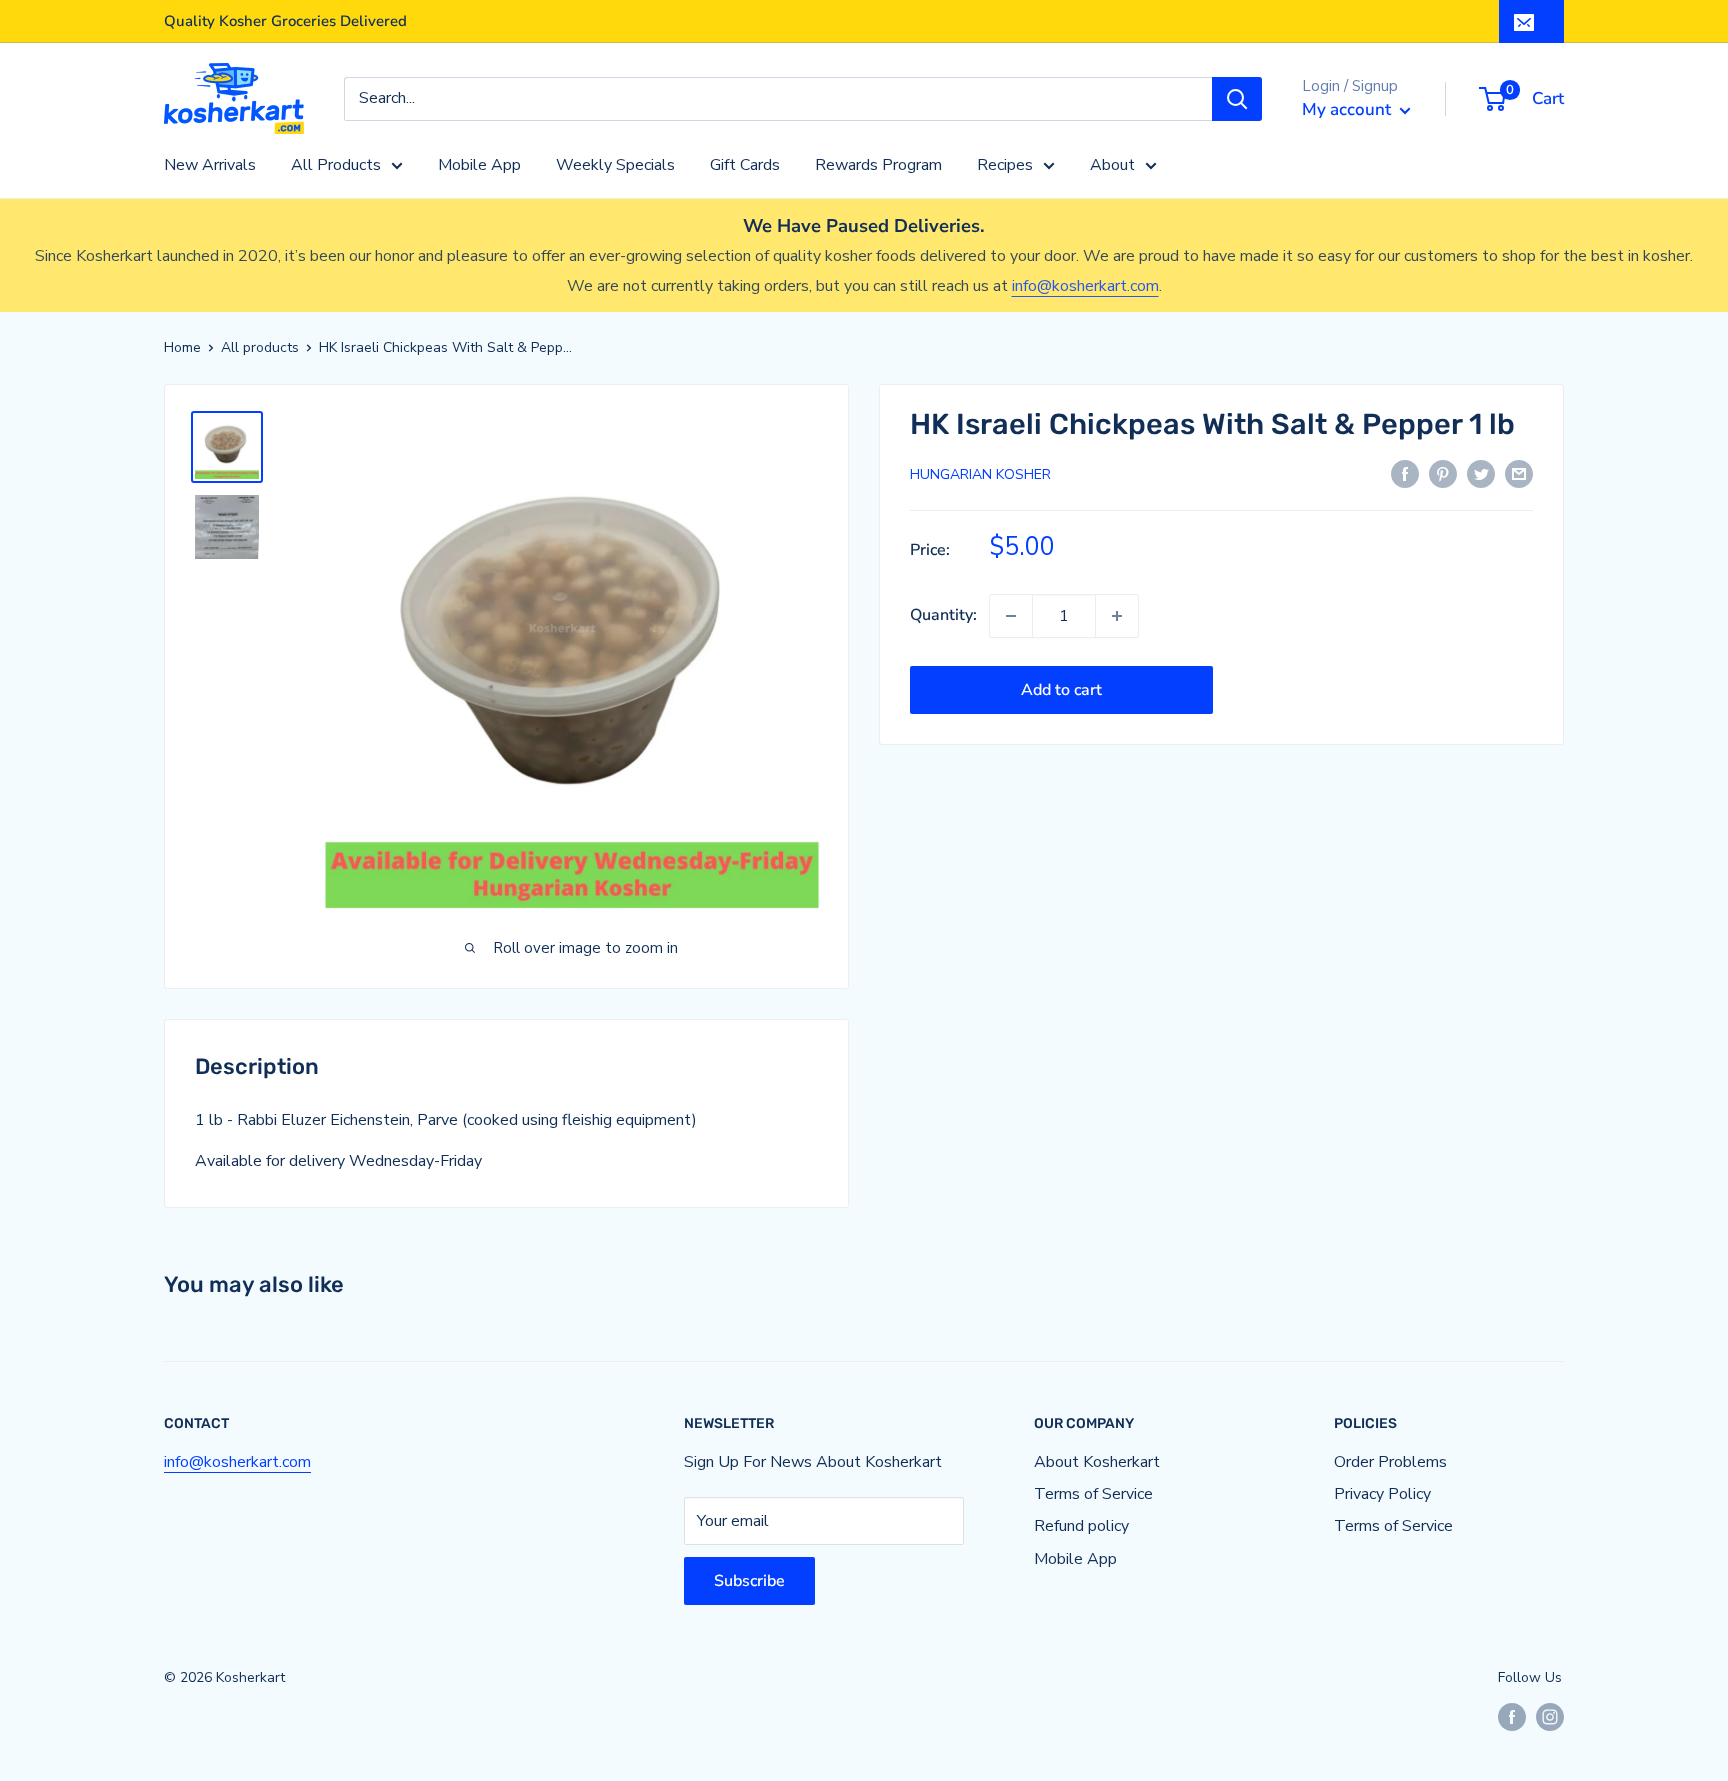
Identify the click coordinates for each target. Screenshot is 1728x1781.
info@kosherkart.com (1085, 286)
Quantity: (943, 615)
